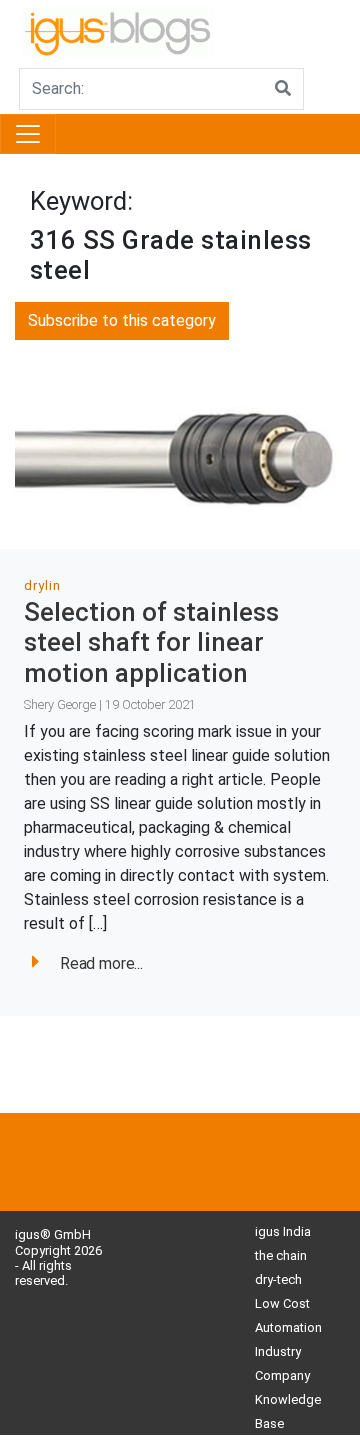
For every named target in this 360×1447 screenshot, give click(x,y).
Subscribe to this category (122, 320)
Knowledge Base (288, 1411)
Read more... (101, 963)
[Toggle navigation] (28, 134)
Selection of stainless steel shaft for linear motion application (151, 642)
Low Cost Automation (288, 1315)
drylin (42, 585)
